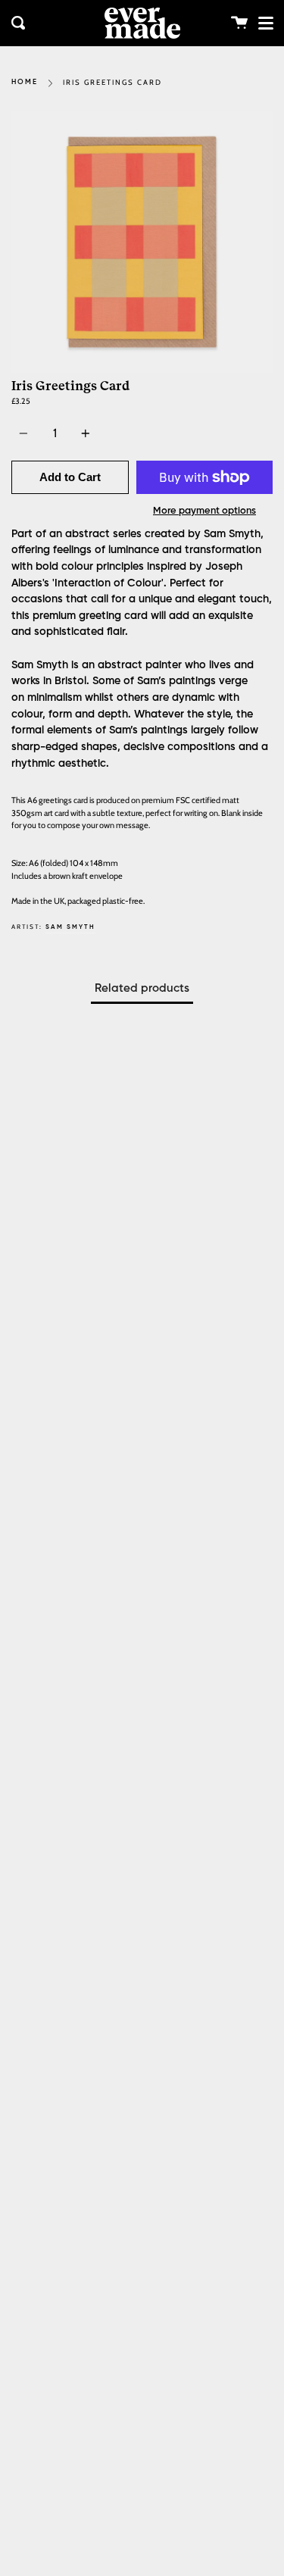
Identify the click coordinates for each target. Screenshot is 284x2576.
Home (25, 82)
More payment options (204, 511)
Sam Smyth (70, 927)
